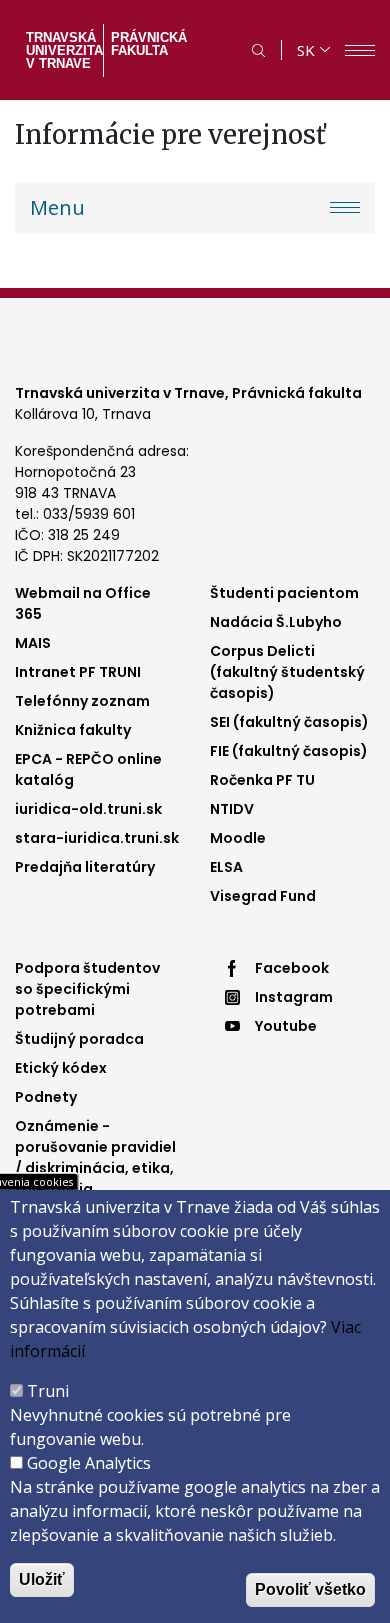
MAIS (33, 643)
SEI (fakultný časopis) (289, 722)
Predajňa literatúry (85, 867)
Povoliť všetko (310, 1589)
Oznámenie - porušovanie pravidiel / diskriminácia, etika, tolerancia (95, 1157)
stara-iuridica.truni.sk (97, 838)
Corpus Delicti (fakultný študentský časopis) (287, 672)
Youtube (286, 1026)
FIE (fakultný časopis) (289, 751)
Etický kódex (61, 1068)
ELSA (226, 867)
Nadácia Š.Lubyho (276, 622)
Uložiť (42, 1579)
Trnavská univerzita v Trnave (62, 50)
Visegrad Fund (263, 896)
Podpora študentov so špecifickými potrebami (87, 989)
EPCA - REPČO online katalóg (88, 769)
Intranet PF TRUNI (78, 672)
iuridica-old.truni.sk (88, 809)
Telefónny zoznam (82, 701)
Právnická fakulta (149, 44)
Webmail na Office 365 (83, 603)
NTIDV (232, 809)
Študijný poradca (79, 1039)
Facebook (292, 968)
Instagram (294, 997)
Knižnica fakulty (73, 730)
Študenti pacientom (284, 593)
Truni (48, 1391)
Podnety (46, 1097)
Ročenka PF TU (262, 780)
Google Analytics (89, 1463)
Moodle (238, 838)
